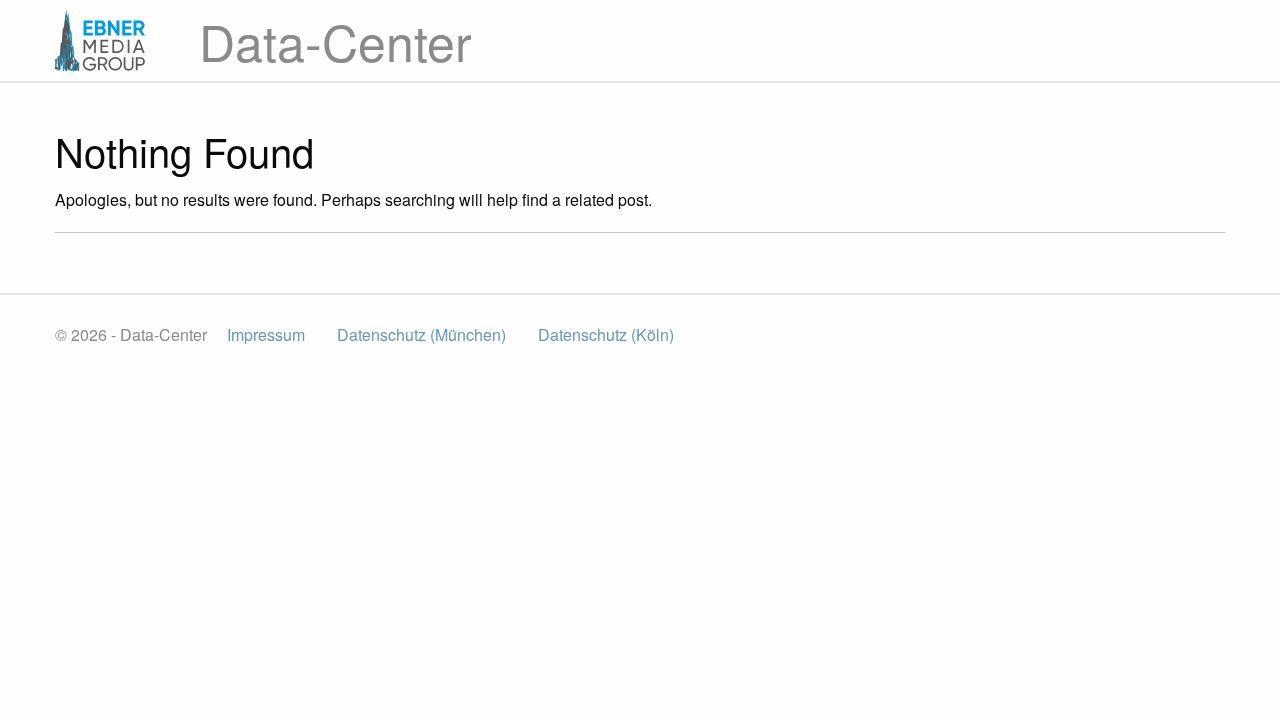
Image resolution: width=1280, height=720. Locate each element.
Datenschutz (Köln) (606, 334)
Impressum (266, 334)
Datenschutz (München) (421, 334)
